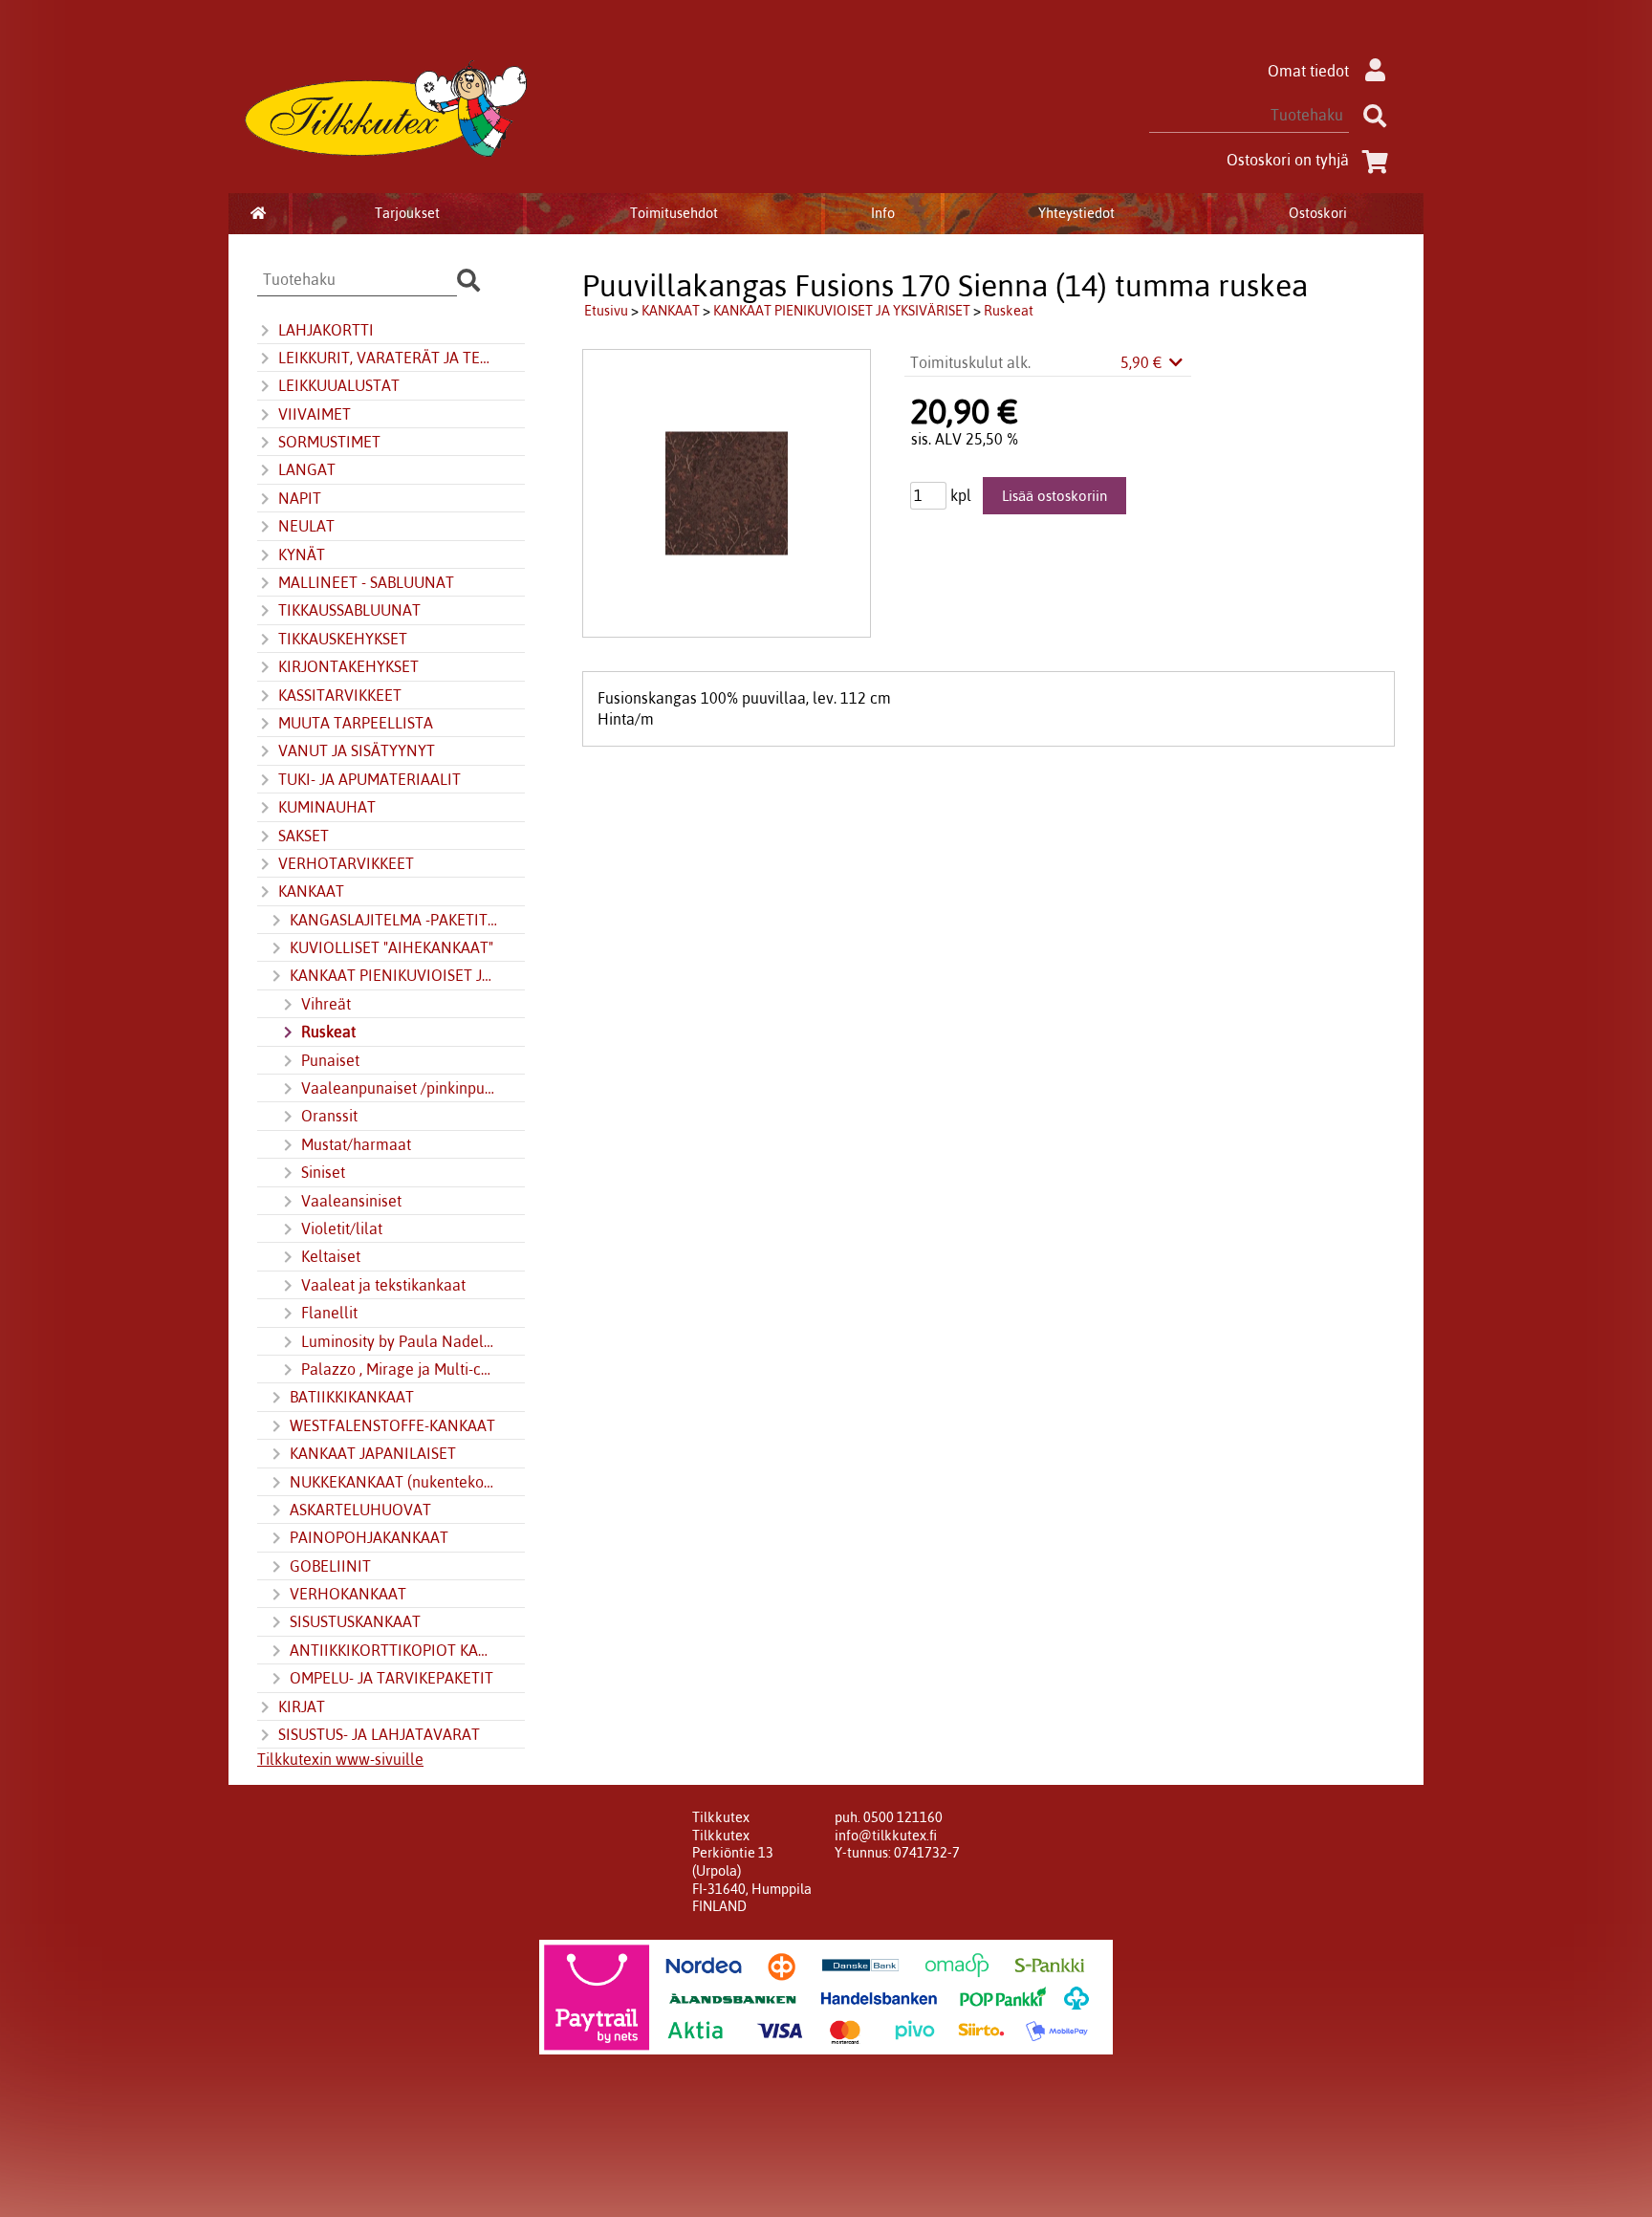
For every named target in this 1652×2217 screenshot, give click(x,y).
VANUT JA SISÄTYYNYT (357, 750)
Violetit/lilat (342, 1228)
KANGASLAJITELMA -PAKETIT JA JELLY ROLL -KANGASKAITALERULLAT (394, 920)
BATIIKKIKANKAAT (352, 1397)
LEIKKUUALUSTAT (339, 385)
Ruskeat (328, 1032)
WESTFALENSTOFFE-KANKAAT (392, 1425)
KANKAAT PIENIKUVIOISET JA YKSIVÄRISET (394, 975)
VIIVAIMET (315, 414)
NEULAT (306, 526)
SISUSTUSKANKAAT (355, 1621)
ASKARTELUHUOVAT (360, 1510)
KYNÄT (302, 554)
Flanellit (329, 1313)
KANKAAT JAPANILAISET (373, 1453)
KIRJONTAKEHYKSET (348, 666)
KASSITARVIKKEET (340, 695)
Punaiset (330, 1060)
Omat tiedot (1308, 71)
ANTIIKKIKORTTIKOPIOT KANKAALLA (394, 1650)
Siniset (323, 1172)
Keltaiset (331, 1256)
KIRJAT (302, 1706)
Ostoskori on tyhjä (1288, 160)
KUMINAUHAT (327, 807)
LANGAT (307, 469)
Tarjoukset (407, 213)
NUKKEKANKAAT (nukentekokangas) (394, 1482)
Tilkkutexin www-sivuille (340, 1759)
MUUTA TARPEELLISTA (356, 723)
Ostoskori (1318, 213)
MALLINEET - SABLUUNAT (366, 582)
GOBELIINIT (330, 1566)
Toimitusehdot (674, 213)
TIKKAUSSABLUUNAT (349, 610)
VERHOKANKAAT (348, 1594)
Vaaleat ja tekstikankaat (383, 1285)
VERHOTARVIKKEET (346, 863)
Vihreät (326, 1004)
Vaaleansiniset (351, 1201)
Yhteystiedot (1076, 213)
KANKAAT (311, 891)
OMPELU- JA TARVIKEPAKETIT (391, 1678)
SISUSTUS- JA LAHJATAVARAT (379, 1734)
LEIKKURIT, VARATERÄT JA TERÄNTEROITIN (388, 358)
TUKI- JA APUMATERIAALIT (370, 779)
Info (883, 213)
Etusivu (606, 311)
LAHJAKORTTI (326, 330)
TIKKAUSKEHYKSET (343, 639)
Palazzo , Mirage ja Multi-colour (400, 1369)
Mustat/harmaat (356, 1144)
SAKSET (304, 836)
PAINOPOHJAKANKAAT (369, 1537)
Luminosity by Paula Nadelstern (400, 1341)
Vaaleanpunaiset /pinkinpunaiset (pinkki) (400, 1088)
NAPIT (300, 498)
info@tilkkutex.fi (886, 1836)
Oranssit (329, 1116)
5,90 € (1143, 362)
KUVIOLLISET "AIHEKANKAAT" (391, 947)
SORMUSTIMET (329, 442)
